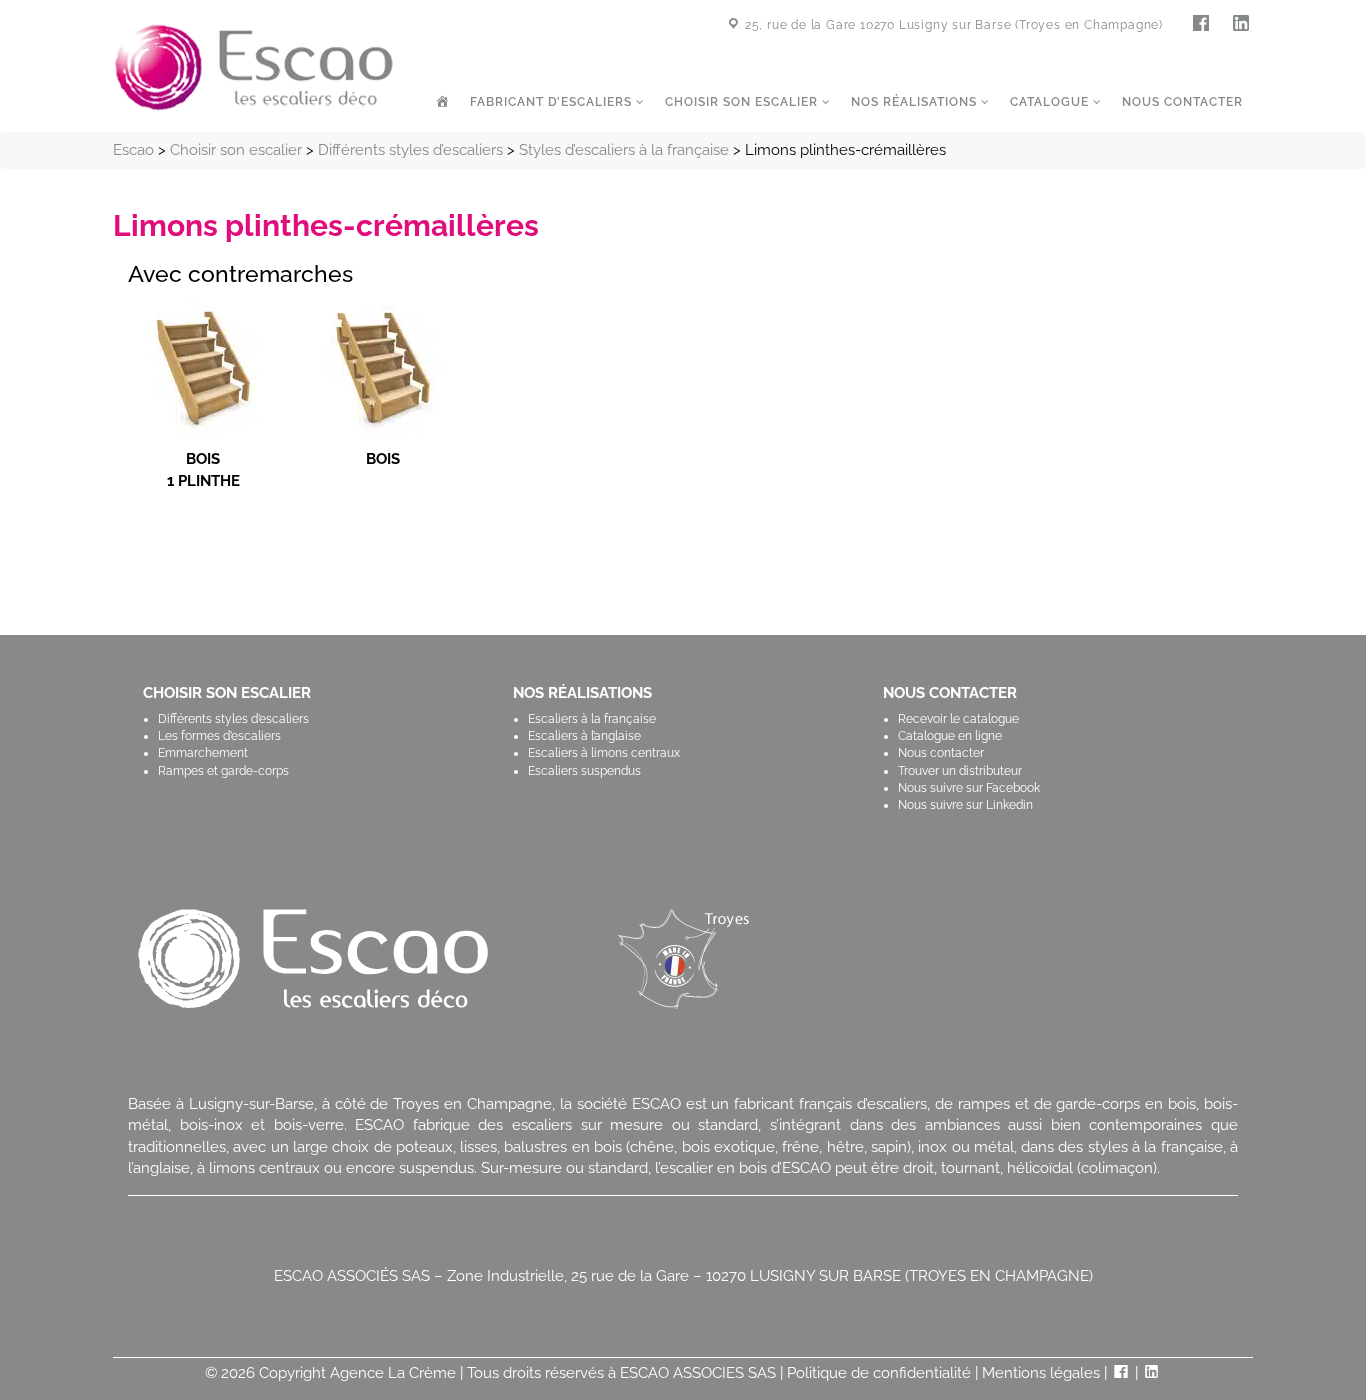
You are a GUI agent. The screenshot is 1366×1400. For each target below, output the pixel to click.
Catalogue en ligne (950, 736)
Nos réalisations (916, 102)
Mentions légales (1041, 1373)
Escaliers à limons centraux (604, 753)
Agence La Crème (393, 1373)
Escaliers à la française (592, 719)
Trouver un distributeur (960, 771)
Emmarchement (203, 753)
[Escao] (254, 66)
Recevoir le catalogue (958, 719)
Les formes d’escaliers (219, 736)
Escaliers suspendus (584, 771)
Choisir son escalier (743, 102)
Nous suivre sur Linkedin (965, 805)
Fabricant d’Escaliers (553, 102)
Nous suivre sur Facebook (969, 788)
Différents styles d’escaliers (233, 719)
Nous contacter (1182, 102)
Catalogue (1051, 102)
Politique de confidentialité (879, 1373)
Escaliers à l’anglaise (584, 736)
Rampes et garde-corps (223, 771)
